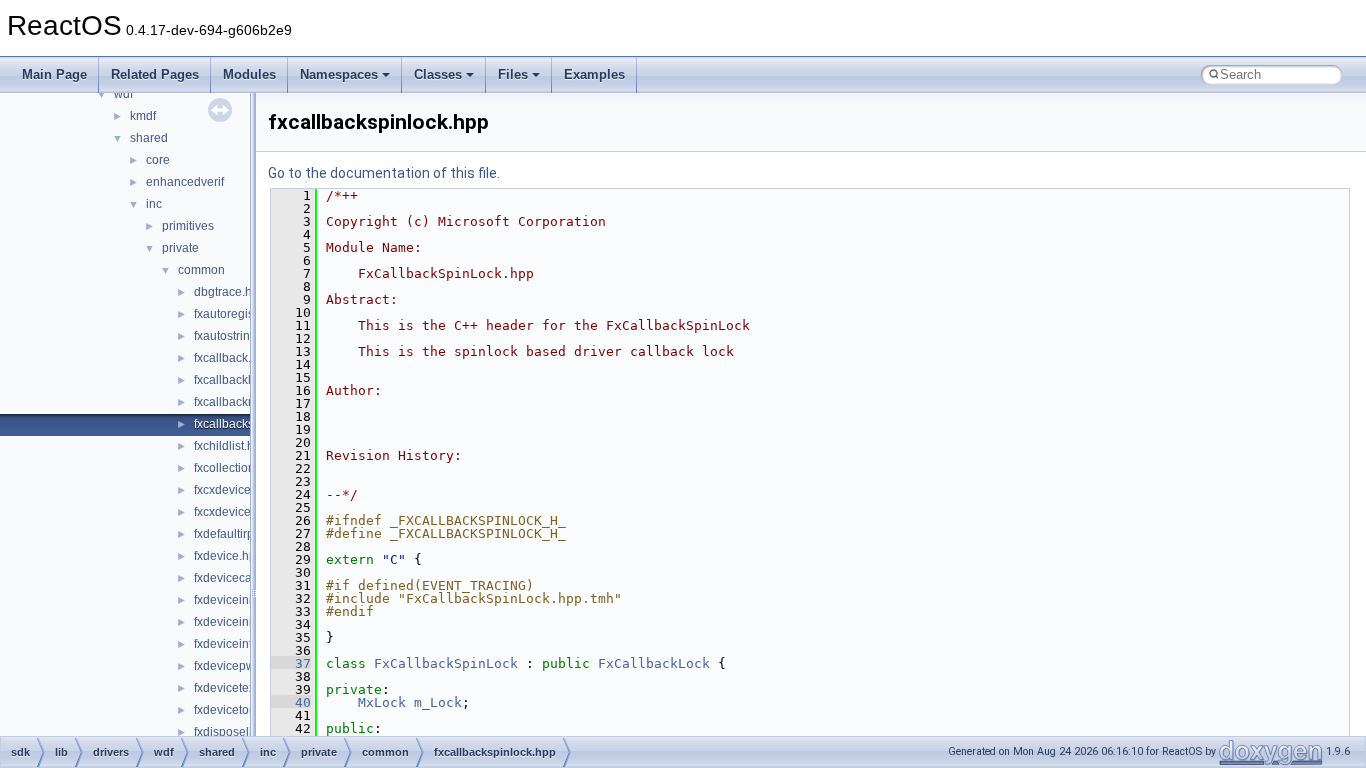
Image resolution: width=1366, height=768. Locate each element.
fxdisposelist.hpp (239, 732)
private (180, 248)
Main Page (54, 74)
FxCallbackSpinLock (446, 663)
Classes (438, 74)
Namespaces (339, 74)
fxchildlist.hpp (231, 446)
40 (291, 702)
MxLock (382, 702)
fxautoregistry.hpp (242, 314)
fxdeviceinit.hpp (236, 600)
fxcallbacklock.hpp (244, 380)
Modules (249, 74)
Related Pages (155, 74)
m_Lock (438, 702)
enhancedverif (185, 182)
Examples (594, 74)
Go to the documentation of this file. (384, 173)
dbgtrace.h (223, 292)
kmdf (143, 116)
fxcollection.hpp (236, 468)
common (201, 270)
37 (291, 663)
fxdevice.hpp (228, 556)
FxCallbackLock (654, 663)
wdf (123, 94)
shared (149, 138)
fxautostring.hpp (237, 336)
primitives (188, 226)
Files (513, 74)
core (158, 160)
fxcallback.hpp (233, 358)
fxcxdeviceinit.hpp (242, 512)
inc (154, 204)
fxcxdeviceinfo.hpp (244, 490)
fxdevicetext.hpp (238, 688)
